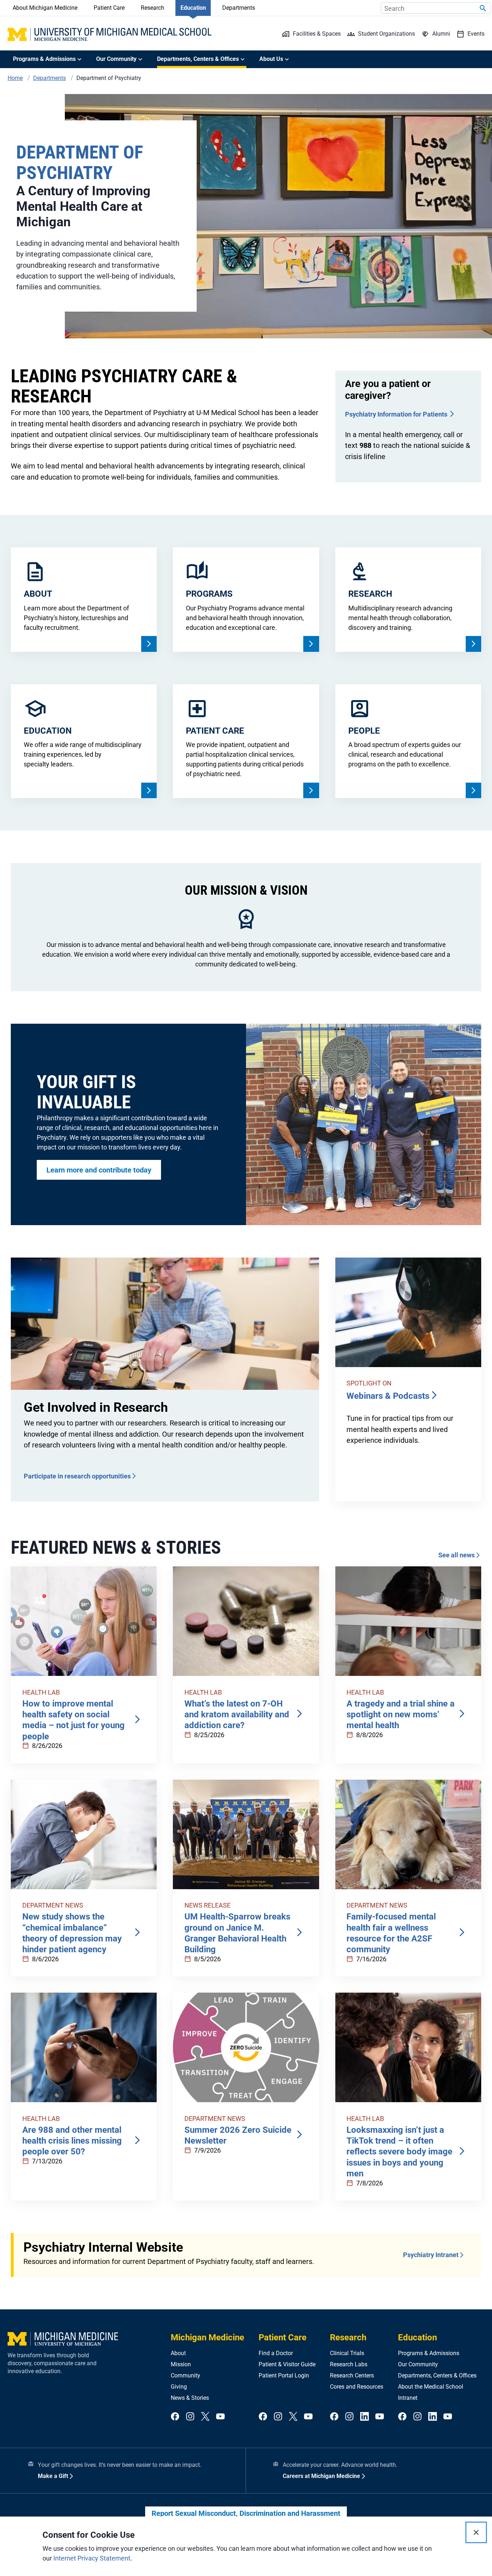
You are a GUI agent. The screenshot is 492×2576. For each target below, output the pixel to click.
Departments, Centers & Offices (437, 2375)
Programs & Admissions (429, 2353)
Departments (239, 8)
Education (193, 8)
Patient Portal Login (284, 2375)
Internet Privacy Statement (92, 2558)
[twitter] (205, 2417)
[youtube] (220, 2417)
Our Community (418, 2364)
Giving (179, 2387)
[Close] (476, 2532)
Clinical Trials (347, 2353)
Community (185, 2375)
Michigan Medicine (207, 2337)
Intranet (408, 2398)
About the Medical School (431, 2387)
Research (153, 8)
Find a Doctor (276, 2353)
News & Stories (190, 2398)
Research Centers (352, 2375)
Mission (181, 2364)
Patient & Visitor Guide (287, 2364)
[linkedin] (364, 2417)
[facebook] (175, 2417)
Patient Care (109, 8)
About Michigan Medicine (45, 8)
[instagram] (190, 2417)
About (178, 2353)
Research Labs (349, 2364)
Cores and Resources (357, 2387)
